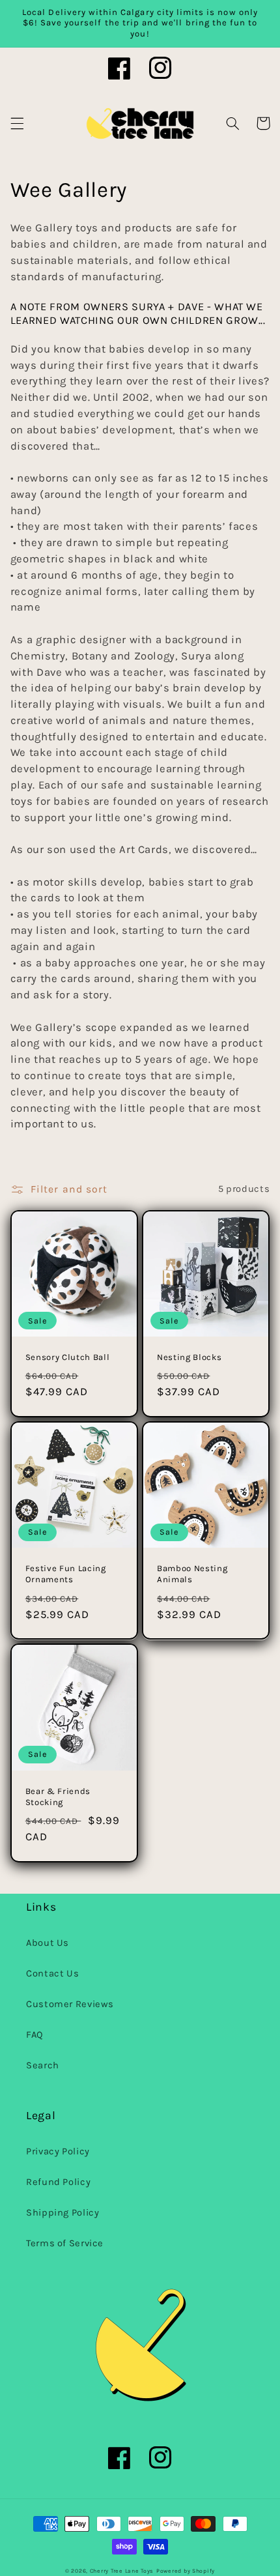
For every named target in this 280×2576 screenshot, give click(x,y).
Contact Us (52, 1974)
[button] (17, 123)
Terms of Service (65, 2243)
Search (43, 2065)
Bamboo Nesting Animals (192, 1574)
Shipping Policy (63, 2213)
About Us (48, 1943)
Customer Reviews (70, 2004)
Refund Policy (58, 2182)
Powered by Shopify (186, 2571)
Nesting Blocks (189, 1357)
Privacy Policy (58, 2151)
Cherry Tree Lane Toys (122, 2571)
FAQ (35, 2035)
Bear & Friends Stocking (58, 1797)
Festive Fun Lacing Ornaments (66, 1574)
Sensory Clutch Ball (68, 1357)
